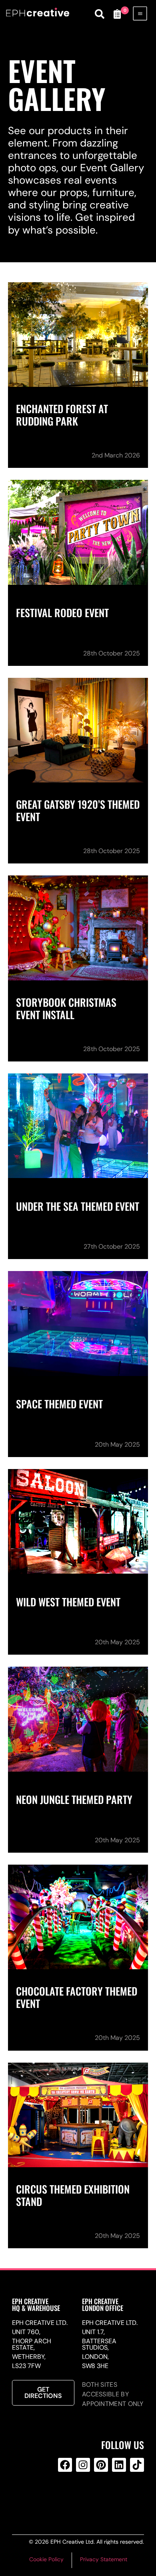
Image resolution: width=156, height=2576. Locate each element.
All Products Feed (82, 2497)
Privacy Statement (104, 2559)
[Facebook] (65, 2465)
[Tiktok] (137, 2465)
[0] (117, 14)
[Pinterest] (101, 2465)
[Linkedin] (119, 2465)
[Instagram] (83, 2465)
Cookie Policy (46, 2559)
